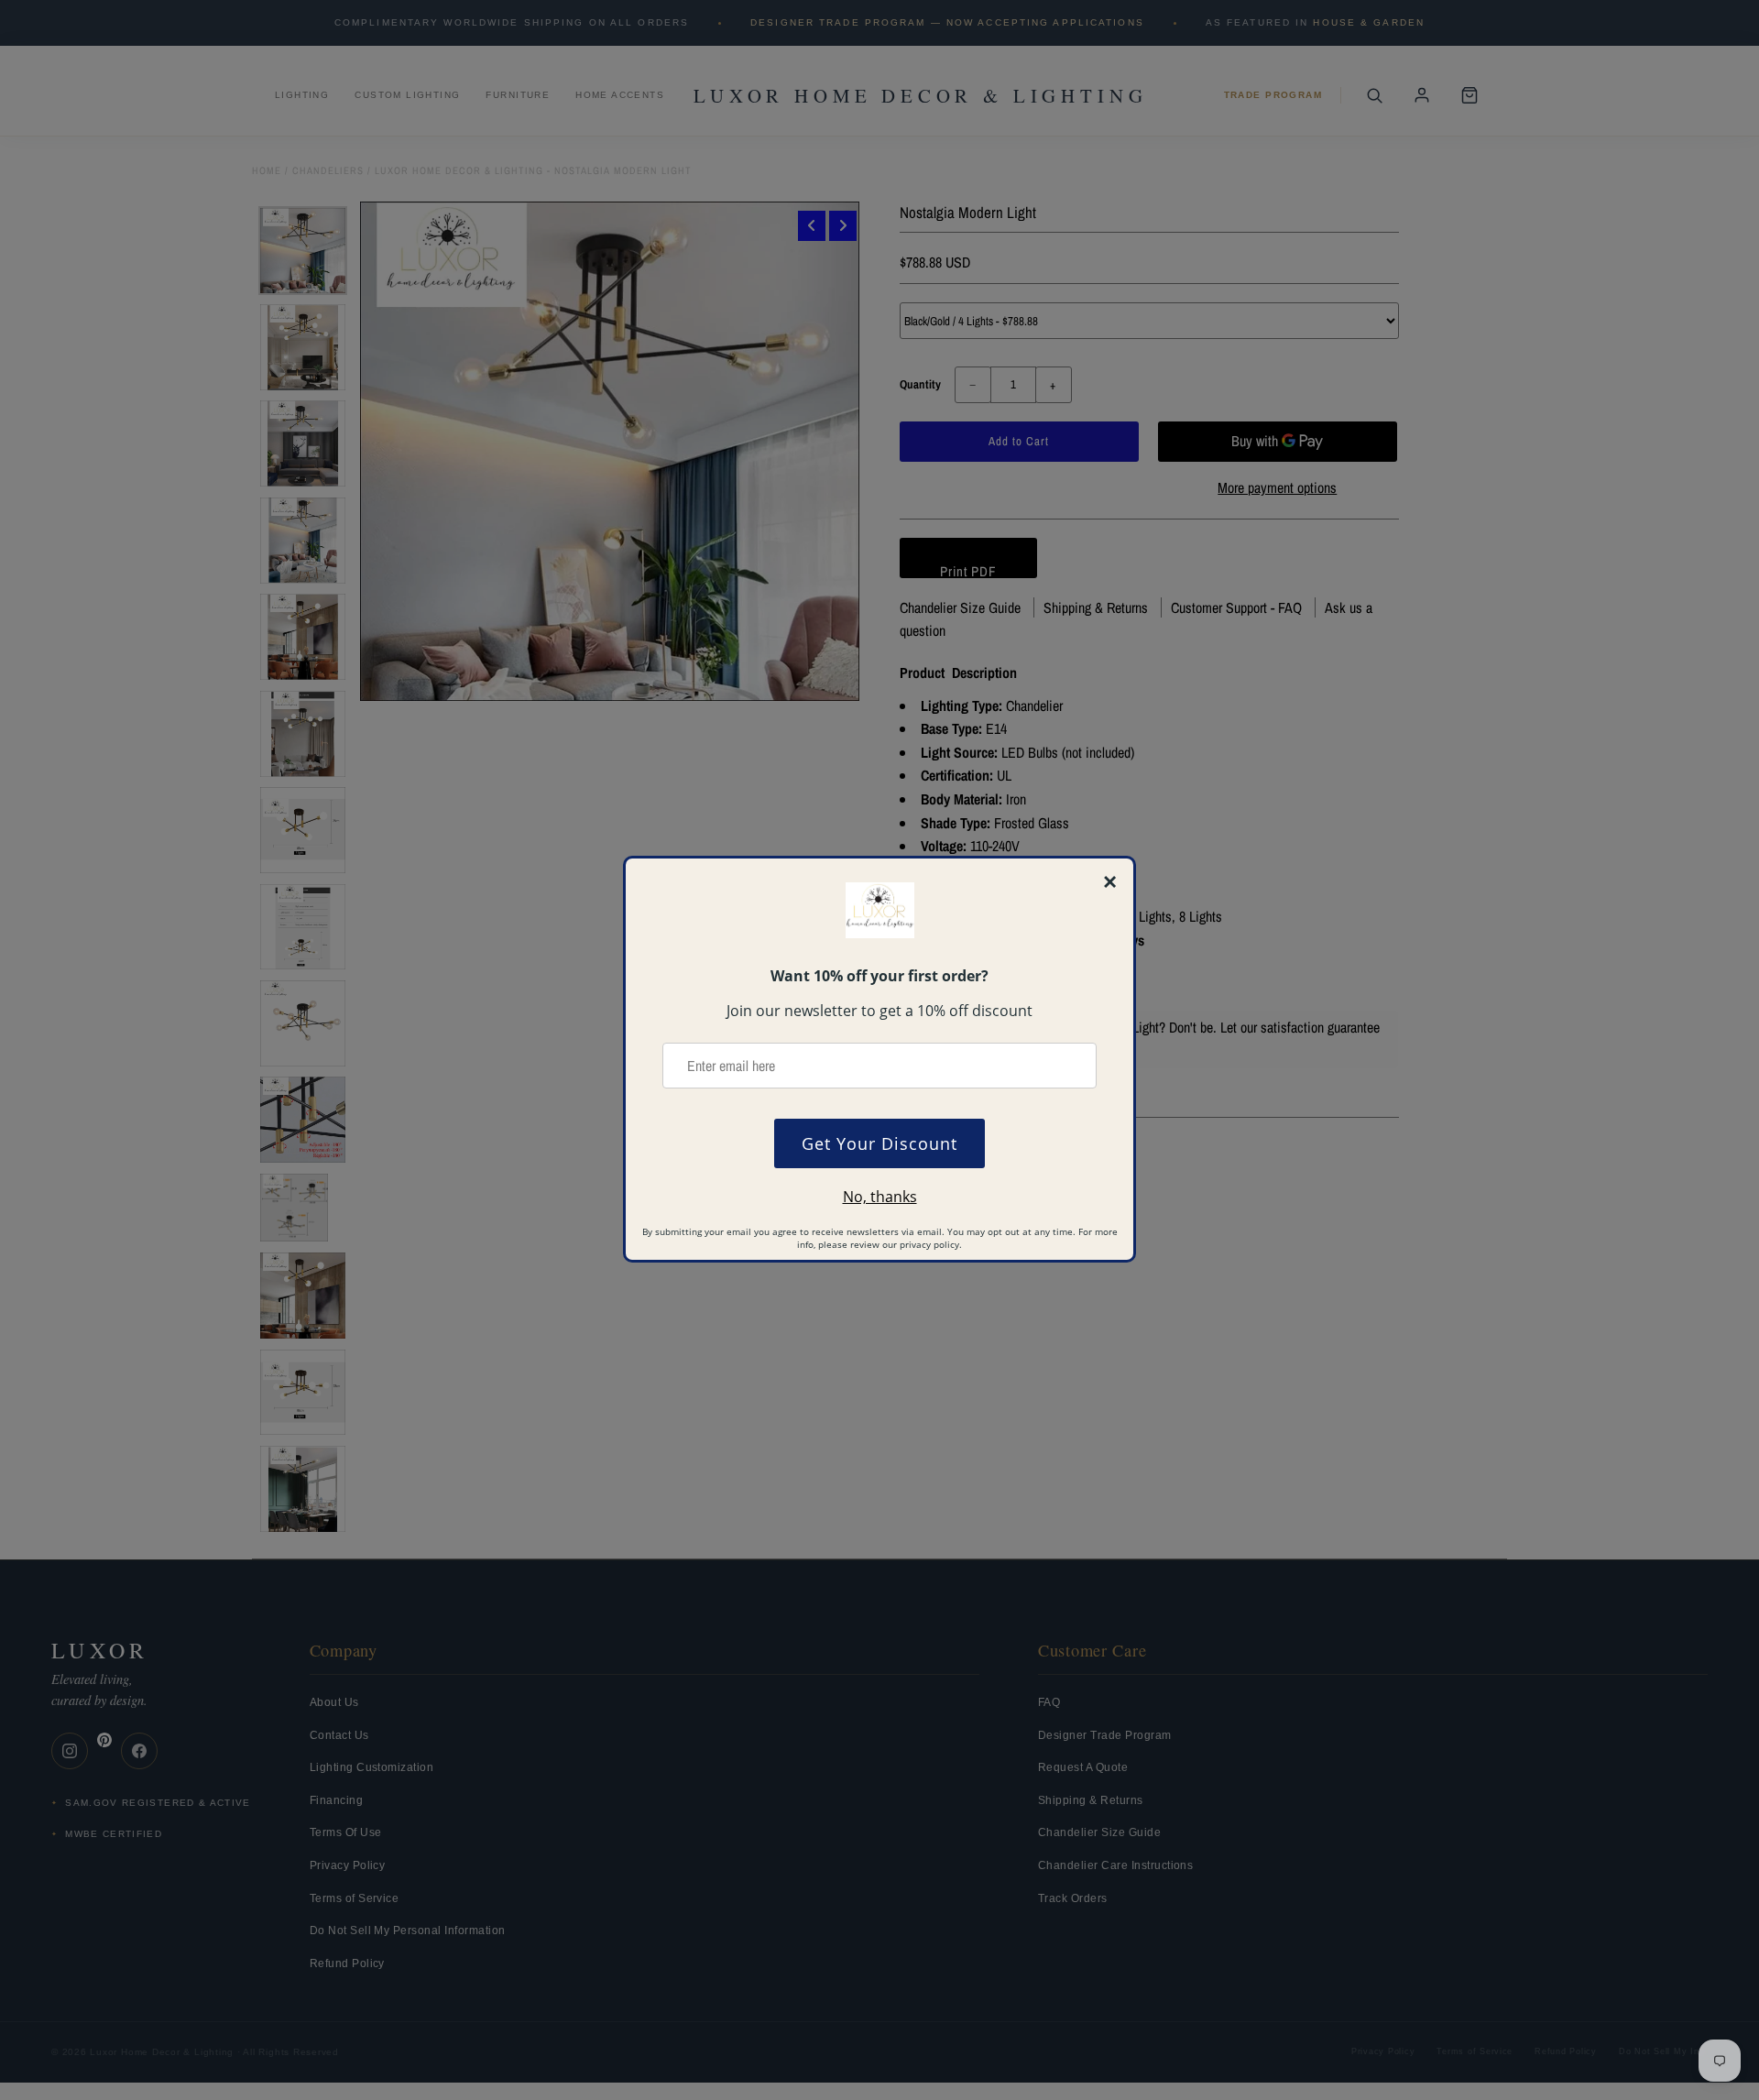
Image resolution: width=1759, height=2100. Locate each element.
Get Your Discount (879, 1143)
